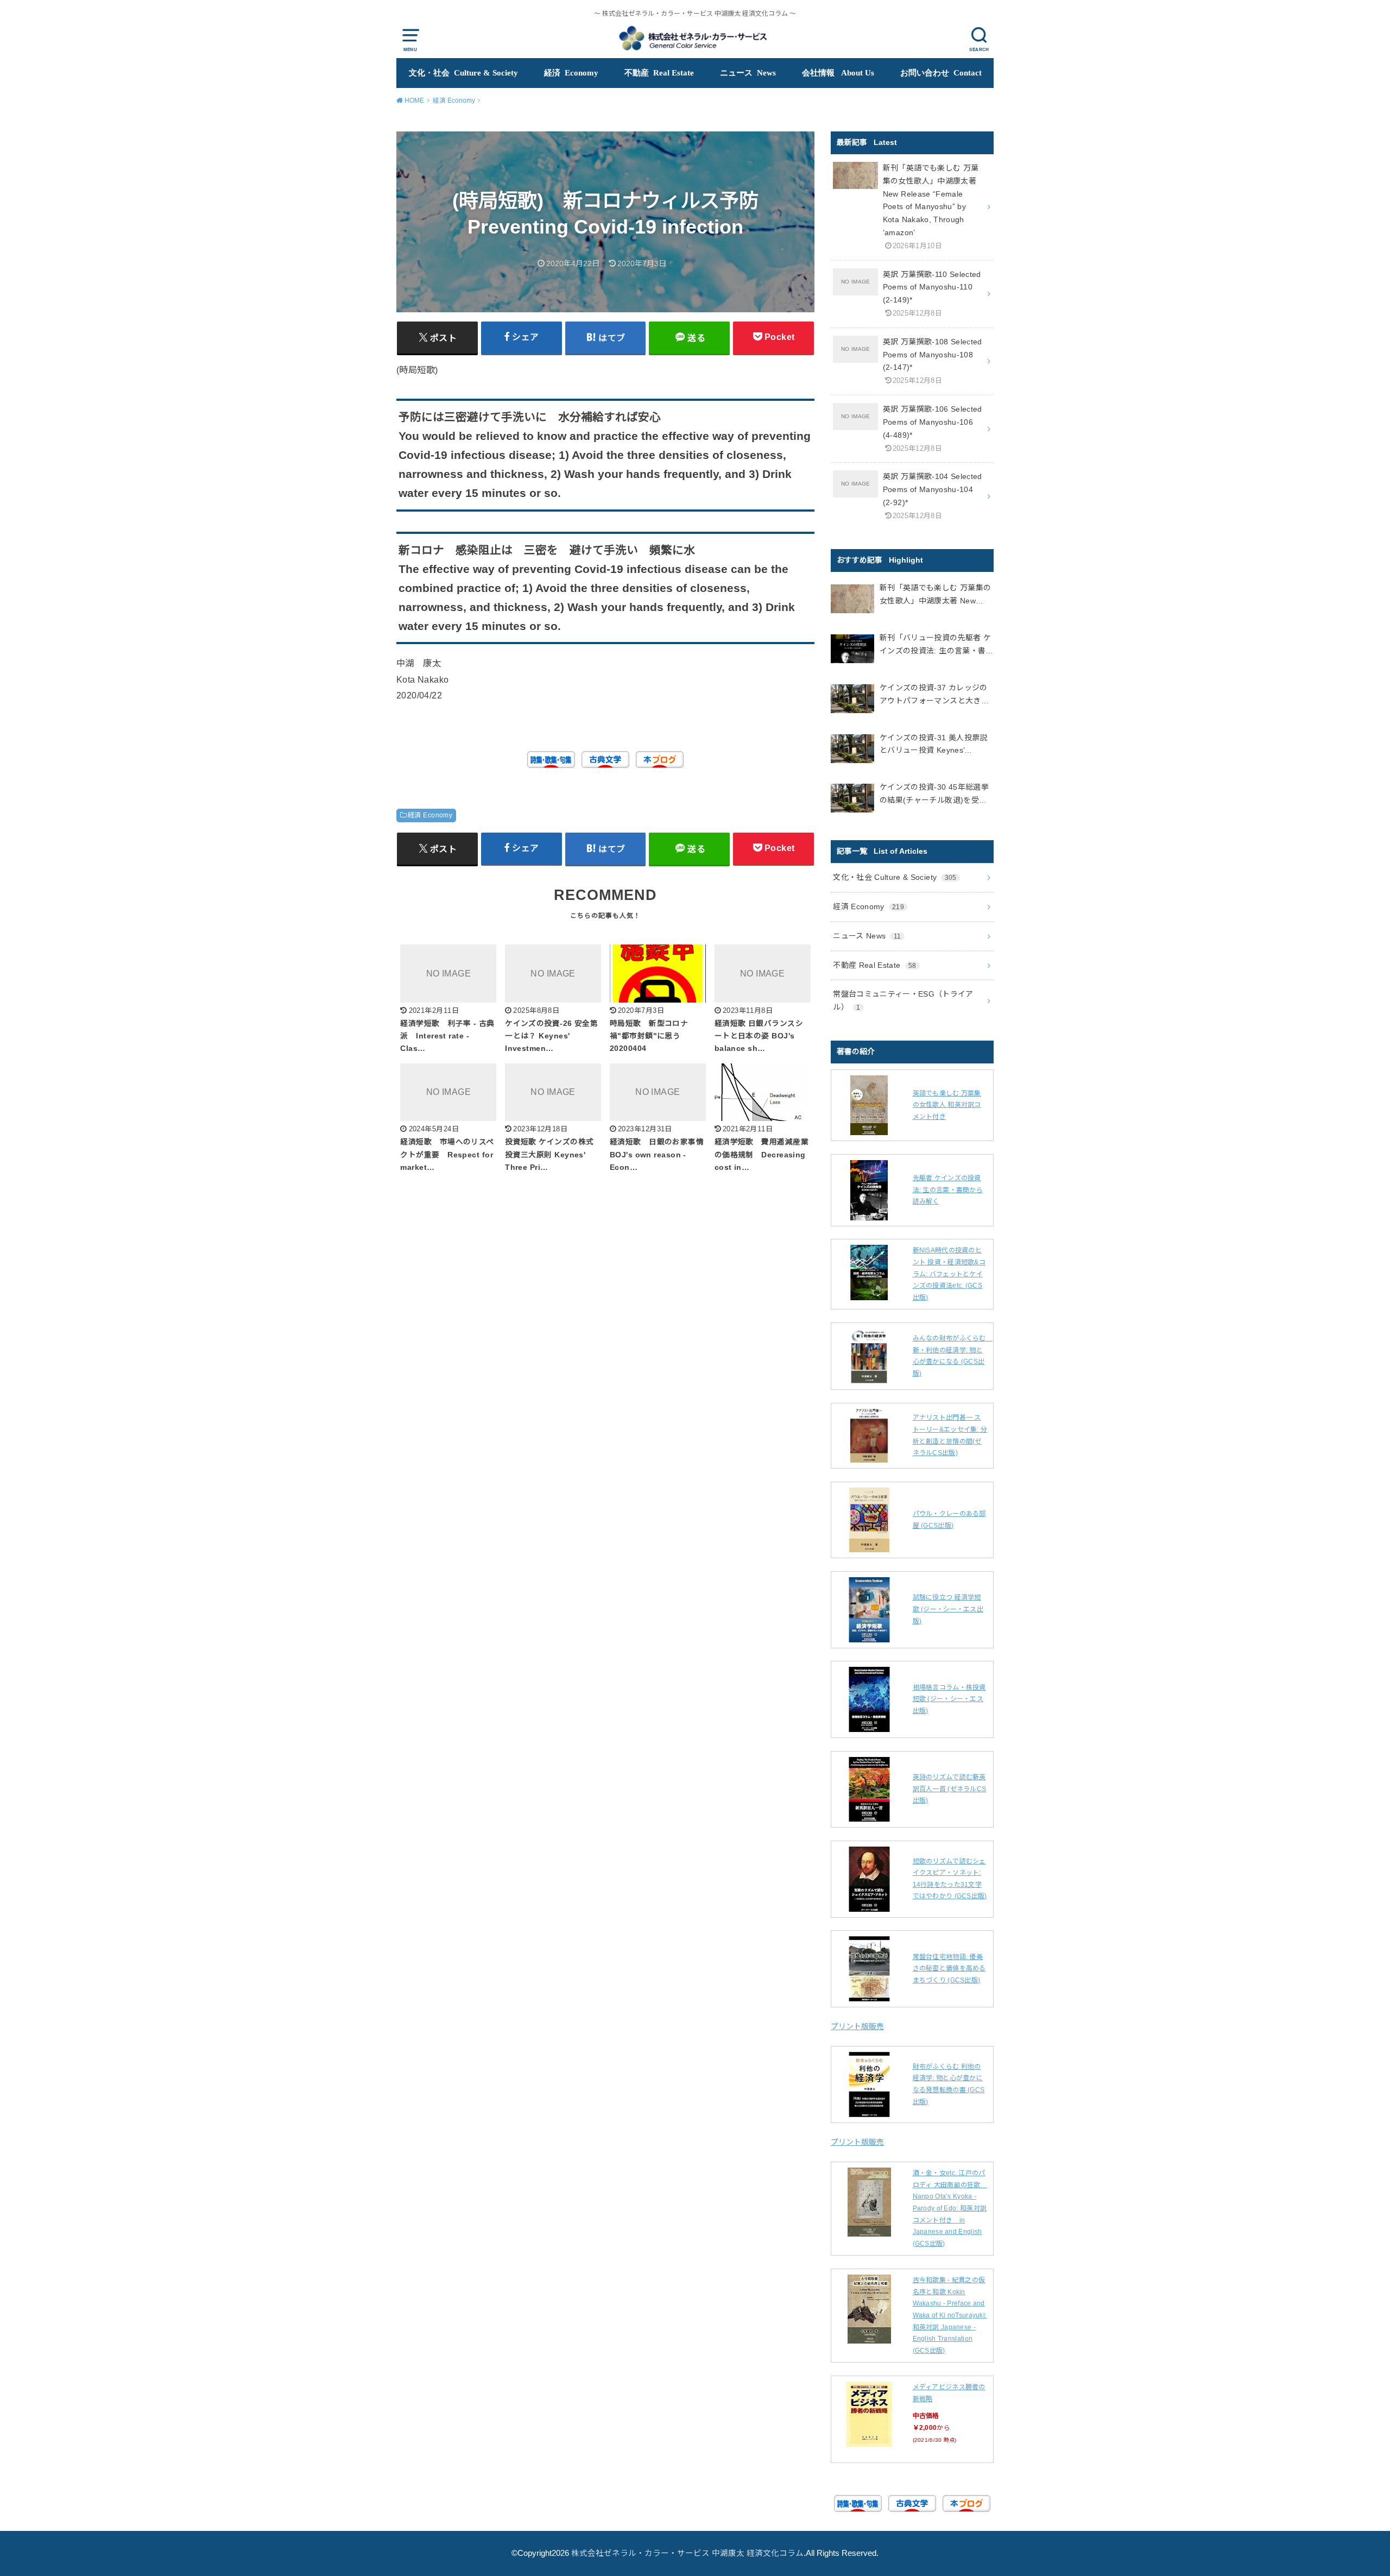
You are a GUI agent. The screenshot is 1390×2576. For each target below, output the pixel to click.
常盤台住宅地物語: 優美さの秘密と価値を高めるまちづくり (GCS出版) (949, 1969)
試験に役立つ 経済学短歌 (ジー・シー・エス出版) (948, 1609)
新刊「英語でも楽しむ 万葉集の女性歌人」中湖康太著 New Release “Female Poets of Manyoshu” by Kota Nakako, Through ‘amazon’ (935, 596)
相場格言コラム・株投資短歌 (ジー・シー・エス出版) (949, 1699)
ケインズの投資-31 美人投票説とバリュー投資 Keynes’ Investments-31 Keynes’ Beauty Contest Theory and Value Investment (936, 745)
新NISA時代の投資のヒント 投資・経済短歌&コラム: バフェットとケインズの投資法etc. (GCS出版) (949, 1274)
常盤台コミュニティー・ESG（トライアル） (903, 1000)
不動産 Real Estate (659, 73)
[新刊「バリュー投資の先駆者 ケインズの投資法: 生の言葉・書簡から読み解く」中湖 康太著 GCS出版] (852, 651)
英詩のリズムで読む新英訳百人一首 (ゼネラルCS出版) (950, 1789)
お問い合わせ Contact (941, 73)
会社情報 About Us (838, 73)
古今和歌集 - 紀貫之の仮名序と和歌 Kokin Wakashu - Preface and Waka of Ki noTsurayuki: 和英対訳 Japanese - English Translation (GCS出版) (950, 2315)
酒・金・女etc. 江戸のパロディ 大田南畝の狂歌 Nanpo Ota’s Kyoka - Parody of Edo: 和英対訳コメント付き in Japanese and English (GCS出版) (950, 2208)
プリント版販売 (857, 2026)
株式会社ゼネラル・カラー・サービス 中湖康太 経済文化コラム (687, 2553)
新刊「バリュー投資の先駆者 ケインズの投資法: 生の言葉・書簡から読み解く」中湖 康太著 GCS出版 (937, 645)
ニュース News (748, 73)
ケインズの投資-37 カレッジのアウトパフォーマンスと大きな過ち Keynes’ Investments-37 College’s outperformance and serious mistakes (934, 695)
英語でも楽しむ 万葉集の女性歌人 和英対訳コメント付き (947, 1105)
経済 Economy (571, 73)
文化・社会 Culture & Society (463, 73)
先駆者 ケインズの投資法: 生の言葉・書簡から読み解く (948, 1190)
